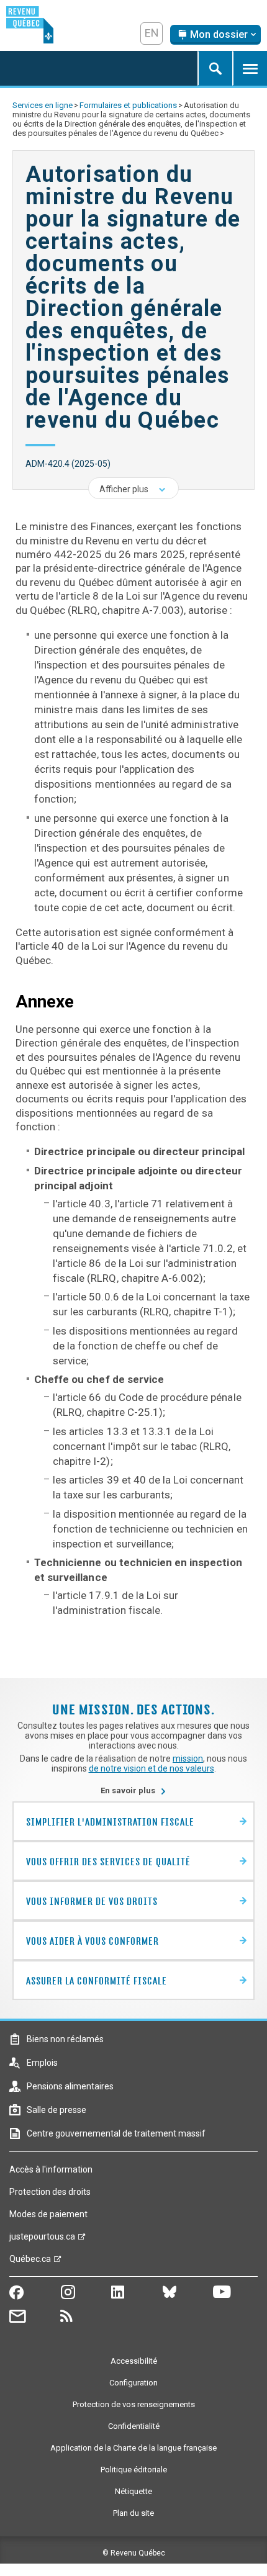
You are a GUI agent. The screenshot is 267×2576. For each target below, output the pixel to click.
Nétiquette (133, 2491)
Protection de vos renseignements (134, 2404)
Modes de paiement (48, 2214)
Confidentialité (134, 2426)
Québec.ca (30, 2262)
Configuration (133, 2383)
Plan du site (133, 2513)
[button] (133, 488)
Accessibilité (134, 2361)
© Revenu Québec (134, 2553)
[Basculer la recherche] (215, 68)
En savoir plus (133, 1790)
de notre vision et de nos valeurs (152, 1768)
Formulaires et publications (128, 105)
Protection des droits (50, 2192)
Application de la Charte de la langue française (133, 2448)
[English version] (152, 34)
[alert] (215, 35)
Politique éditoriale (134, 2470)
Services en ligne (43, 105)
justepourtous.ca (42, 2240)
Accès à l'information (51, 2169)
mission (188, 1759)
